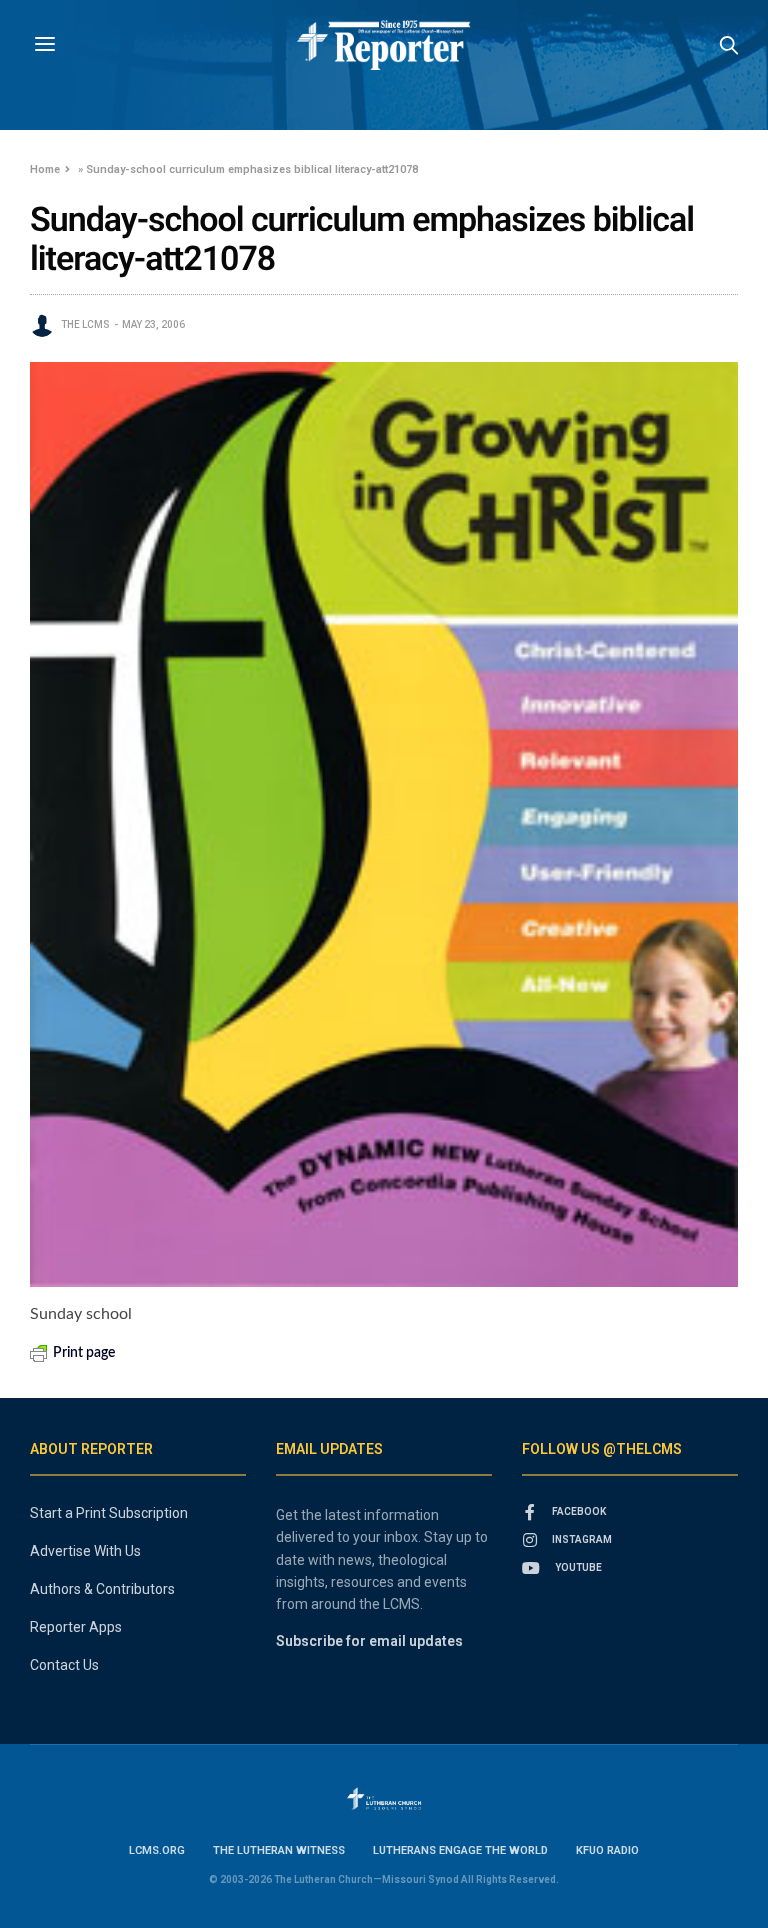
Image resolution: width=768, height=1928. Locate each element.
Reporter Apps (76, 1627)
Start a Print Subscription (109, 1513)
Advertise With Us (85, 1551)
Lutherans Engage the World (460, 1850)
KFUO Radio (607, 1850)
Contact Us (64, 1665)
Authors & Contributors (102, 1589)
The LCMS (85, 324)
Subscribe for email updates (369, 1641)
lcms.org (157, 1850)
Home (45, 169)
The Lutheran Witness (279, 1850)
